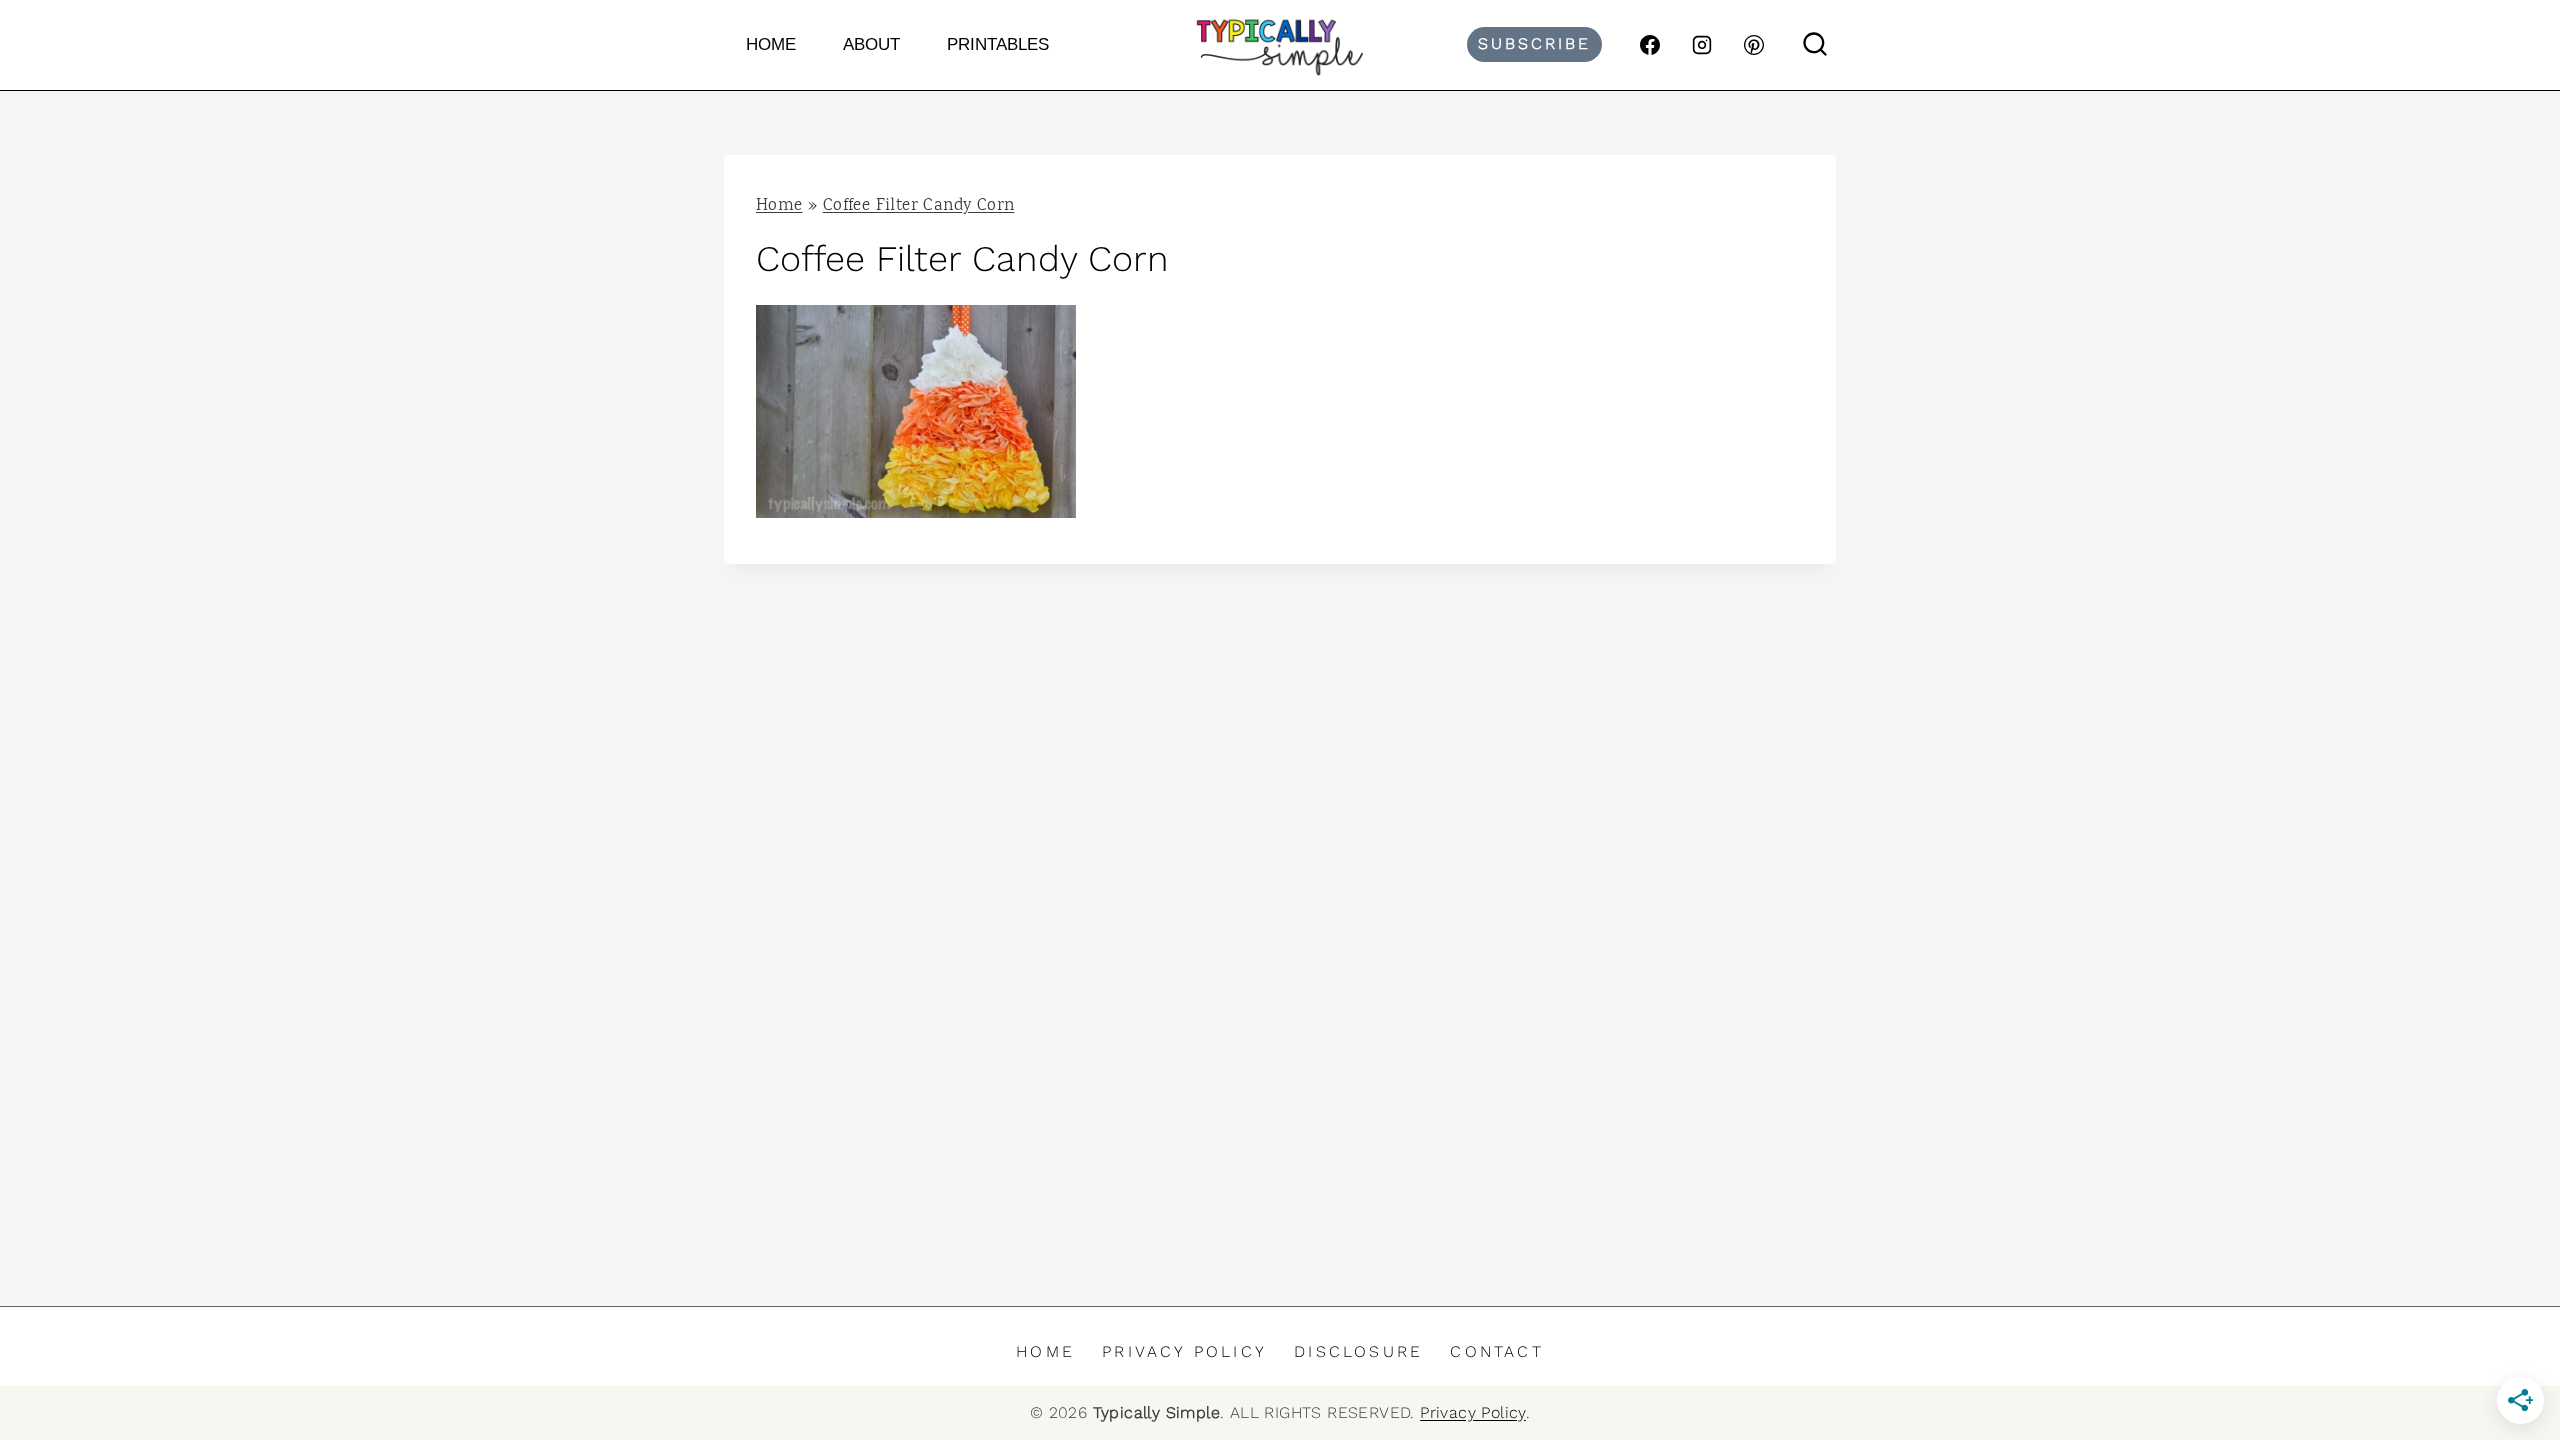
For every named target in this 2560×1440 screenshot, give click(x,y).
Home (771, 44)
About (871, 44)
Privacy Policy (1184, 1351)
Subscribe (1534, 43)
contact (1496, 1351)
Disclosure (1358, 1351)
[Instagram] (1702, 45)
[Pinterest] (1754, 45)
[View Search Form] (1815, 45)
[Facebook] (1650, 45)
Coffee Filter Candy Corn (919, 206)
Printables (998, 44)
